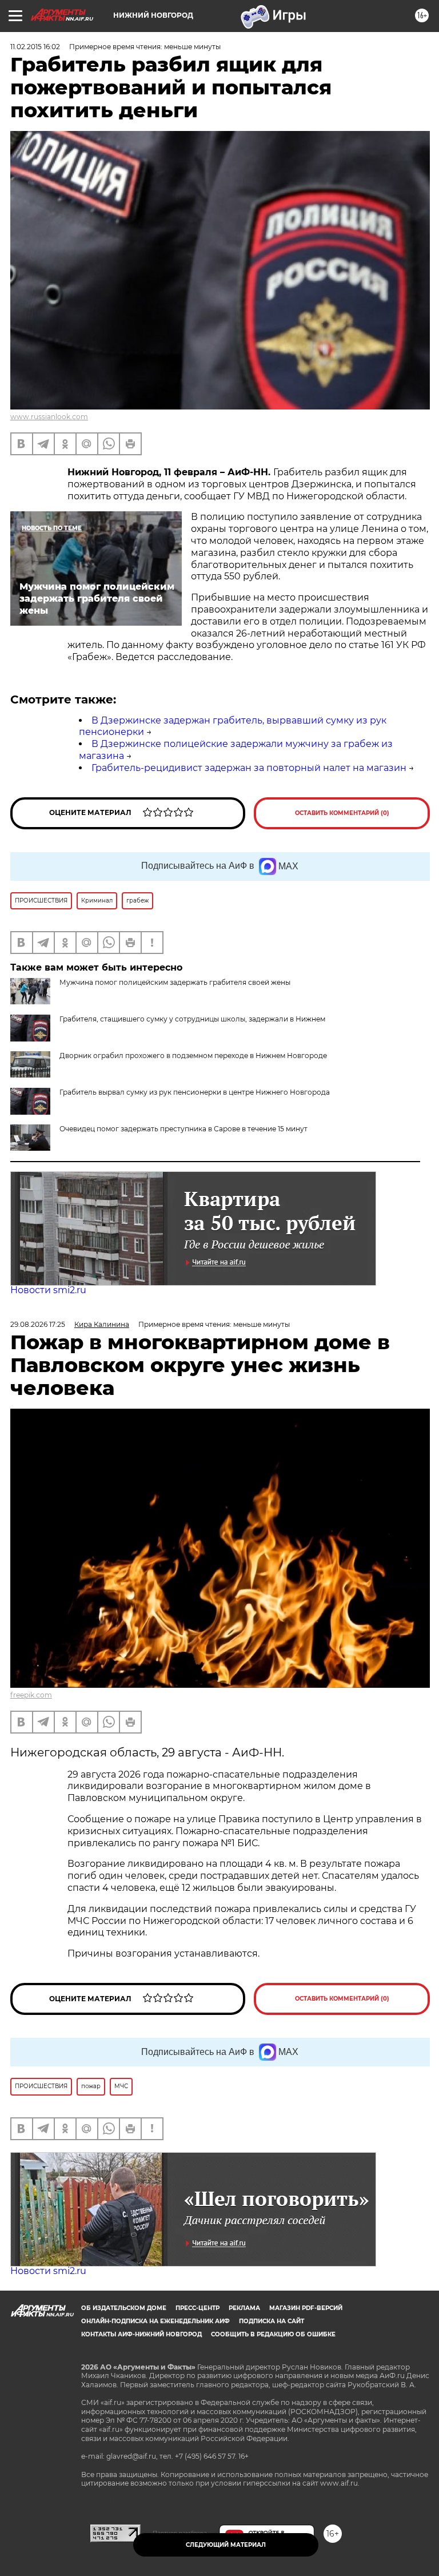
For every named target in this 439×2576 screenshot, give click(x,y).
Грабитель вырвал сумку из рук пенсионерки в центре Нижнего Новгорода (195, 1092)
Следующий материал (226, 2545)
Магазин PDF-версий (306, 2308)
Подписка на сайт (272, 2321)
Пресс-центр (197, 2308)
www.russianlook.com (49, 417)
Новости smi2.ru (48, 1290)
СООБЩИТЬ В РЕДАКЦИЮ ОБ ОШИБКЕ (273, 2334)
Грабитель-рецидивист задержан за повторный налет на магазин (249, 768)
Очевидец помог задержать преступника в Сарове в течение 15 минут (183, 1129)
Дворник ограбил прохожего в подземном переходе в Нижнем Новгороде (193, 1056)
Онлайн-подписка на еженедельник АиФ (155, 2321)
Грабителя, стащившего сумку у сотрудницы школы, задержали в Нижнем (192, 1019)
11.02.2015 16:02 (35, 47)
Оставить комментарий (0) (342, 813)
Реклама (244, 2308)
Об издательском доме (124, 2308)
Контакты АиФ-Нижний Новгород (141, 2334)
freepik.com (31, 1695)
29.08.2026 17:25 (38, 1324)
